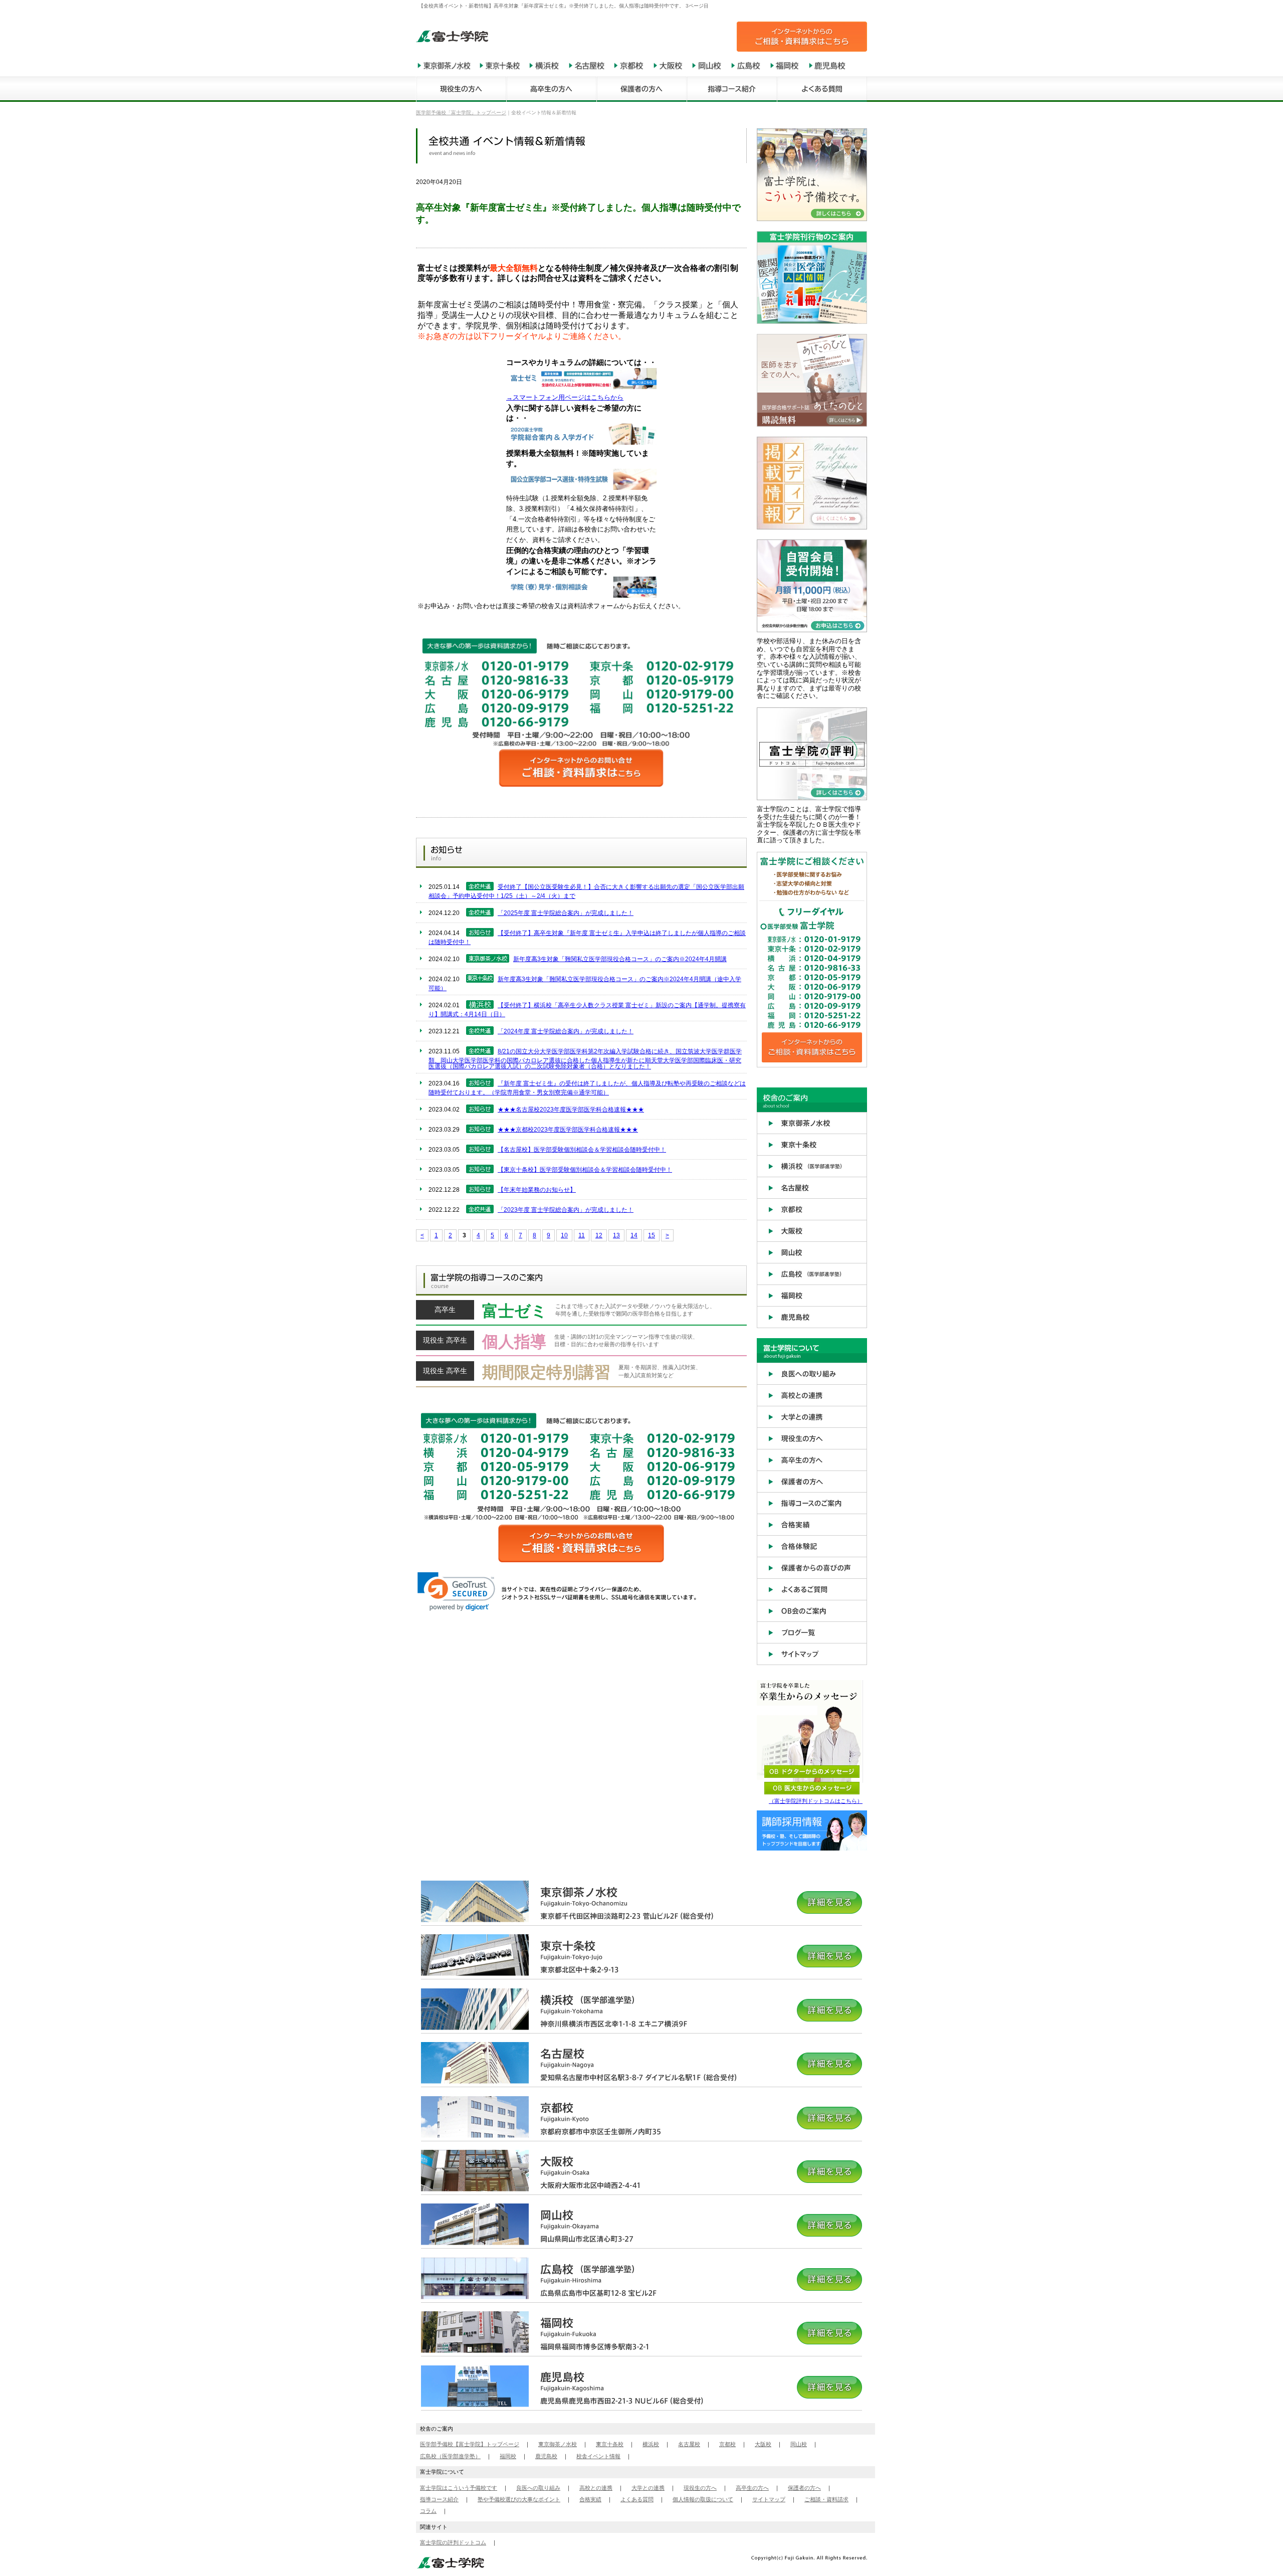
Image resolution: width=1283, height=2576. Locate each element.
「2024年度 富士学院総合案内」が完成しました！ (566, 1031)
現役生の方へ (700, 2488)
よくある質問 (637, 2499)
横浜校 (651, 2444)
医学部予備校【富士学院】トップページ (470, 2444)
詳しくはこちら (581, 1313)
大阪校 (763, 2444)
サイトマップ (769, 2499)
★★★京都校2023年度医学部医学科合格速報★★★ (568, 1130)
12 (599, 1235)
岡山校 (799, 2444)
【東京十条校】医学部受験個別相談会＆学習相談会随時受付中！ (585, 1170)
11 (582, 1235)
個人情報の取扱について (703, 2499)
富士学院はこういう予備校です (459, 2488)
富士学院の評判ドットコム (453, 2542)
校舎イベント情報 (598, 2456)
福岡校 (508, 2456)
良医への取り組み (538, 2488)
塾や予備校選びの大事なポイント (519, 2499)
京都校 (727, 2444)
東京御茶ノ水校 (558, 2444)
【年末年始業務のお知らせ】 (537, 1190)
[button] (456, 1592)
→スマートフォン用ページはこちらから (565, 397)
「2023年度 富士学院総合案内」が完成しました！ (566, 1210)
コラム (428, 2511)
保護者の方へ (804, 2488)
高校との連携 (596, 2488)
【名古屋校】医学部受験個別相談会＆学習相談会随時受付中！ (582, 1150)
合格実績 (590, 2499)
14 (634, 1235)
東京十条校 (610, 2444)
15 (652, 1235)
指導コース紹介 (439, 2499)
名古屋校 (689, 2444)
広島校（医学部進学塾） (450, 2456)
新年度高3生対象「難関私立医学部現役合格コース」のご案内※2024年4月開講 (620, 959)
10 (564, 1235)
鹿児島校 (546, 2456)
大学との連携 (648, 2488)
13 (616, 1235)
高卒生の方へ (752, 2488)
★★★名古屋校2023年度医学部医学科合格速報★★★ (571, 1110)
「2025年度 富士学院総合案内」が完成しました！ (566, 913)
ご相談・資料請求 (826, 2499)
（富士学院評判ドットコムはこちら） (816, 1801)
